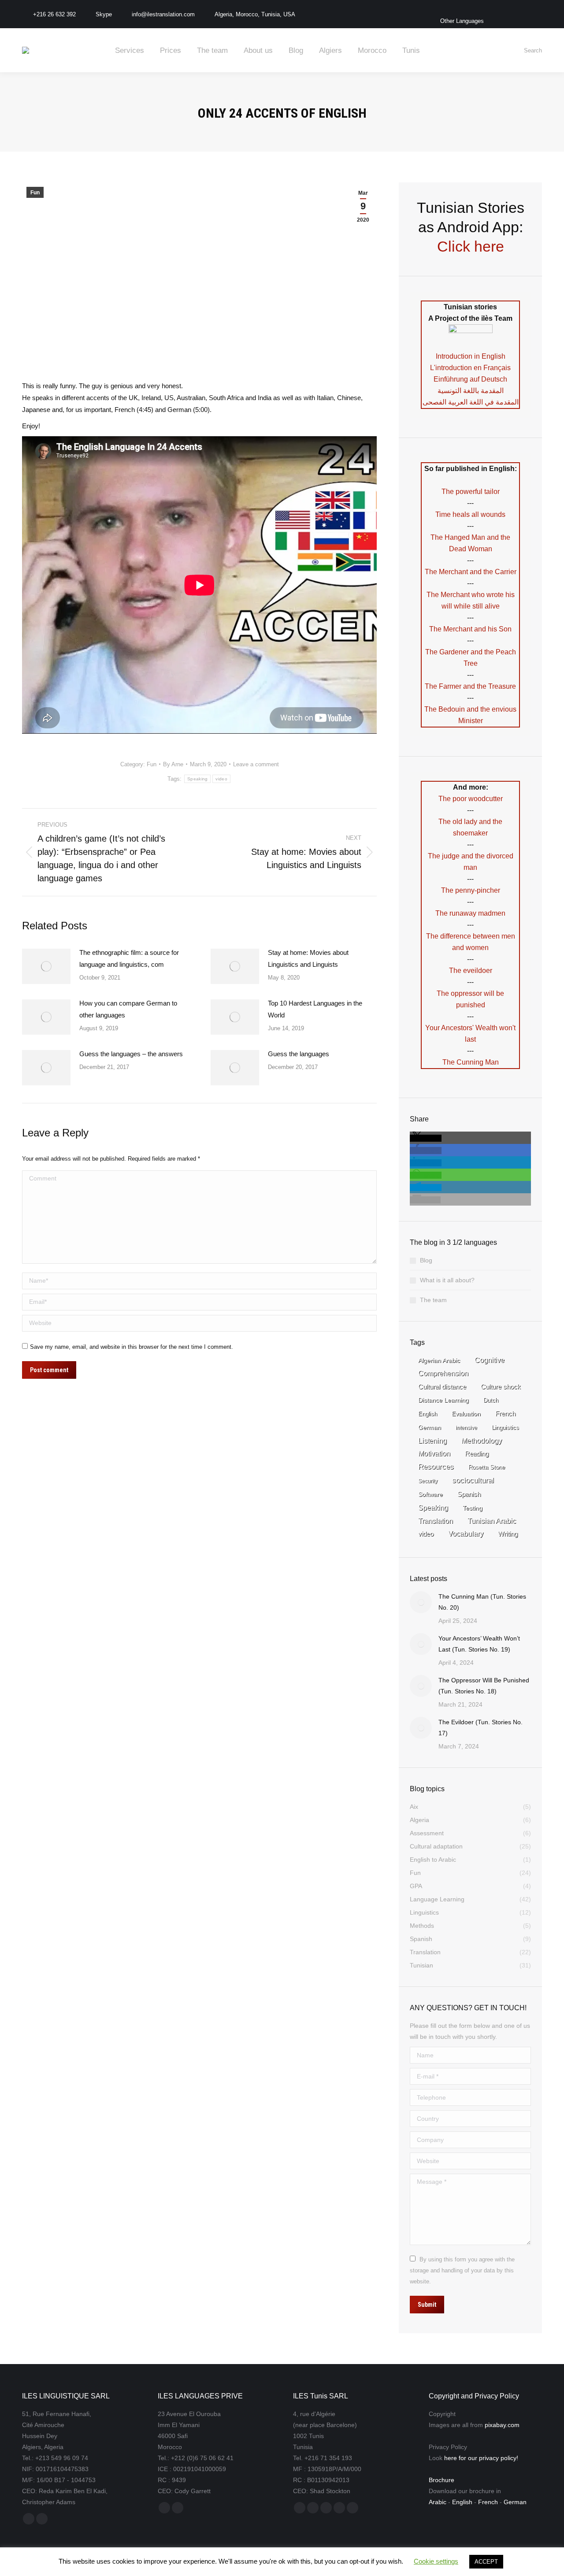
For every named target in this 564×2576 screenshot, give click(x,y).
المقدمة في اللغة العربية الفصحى (471, 402)
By (173, 764)
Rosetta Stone (487, 1467)
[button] (426, 1138)
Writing (508, 1534)
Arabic (438, 2502)
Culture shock (501, 1387)
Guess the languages (299, 1054)
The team (433, 1300)
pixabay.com (502, 2425)
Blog (426, 1260)
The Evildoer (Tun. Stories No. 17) (481, 1728)
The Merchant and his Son (470, 629)
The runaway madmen (470, 913)
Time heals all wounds (470, 514)
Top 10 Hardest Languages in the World (315, 1009)
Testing (473, 1508)
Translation (436, 1521)
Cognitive (490, 1360)
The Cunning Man (471, 1062)
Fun (35, 193)
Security (428, 1481)
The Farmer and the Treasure (470, 686)
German (430, 1427)
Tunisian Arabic (492, 1521)
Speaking (197, 779)
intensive (466, 1428)
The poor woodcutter (471, 799)
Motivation (434, 1453)
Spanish (469, 1494)
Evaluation (466, 1414)
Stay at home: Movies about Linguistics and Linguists (308, 958)
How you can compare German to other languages (128, 1009)
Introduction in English (471, 356)
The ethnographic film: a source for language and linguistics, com (129, 958)
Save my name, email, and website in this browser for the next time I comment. (132, 1347)
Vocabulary (466, 1534)
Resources (436, 1467)
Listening (432, 1440)
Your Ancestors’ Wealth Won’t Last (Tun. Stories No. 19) (479, 1644)
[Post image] (46, 966)
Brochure (442, 2480)
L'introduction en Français (470, 368)
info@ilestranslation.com (163, 14)
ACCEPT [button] (486, 2562)
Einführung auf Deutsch (470, 379)
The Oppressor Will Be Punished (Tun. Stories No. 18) (484, 1686)
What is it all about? (447, 1280)
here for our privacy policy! (481, 2458)
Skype (104, 14)
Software (430, 1494)
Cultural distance (442, 1386)
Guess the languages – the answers (131, 1054)
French (505, 1414)
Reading (477, 1453)
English (428, 1414)
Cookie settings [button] (436, 2561)
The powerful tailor (471, 492)
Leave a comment (256, 764)
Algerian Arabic (439, 1360)
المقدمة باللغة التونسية (471, 391)
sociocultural (473, 1480)
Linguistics (505, 1427)
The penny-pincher (471, 890)
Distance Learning (443, 1400)
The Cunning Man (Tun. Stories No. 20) (482, 1602)
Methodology (482, 1440)
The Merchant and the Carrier (471, 572)
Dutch (491, 1400)
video (221, 779)
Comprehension (443, 1373)
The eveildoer (471, 971)
